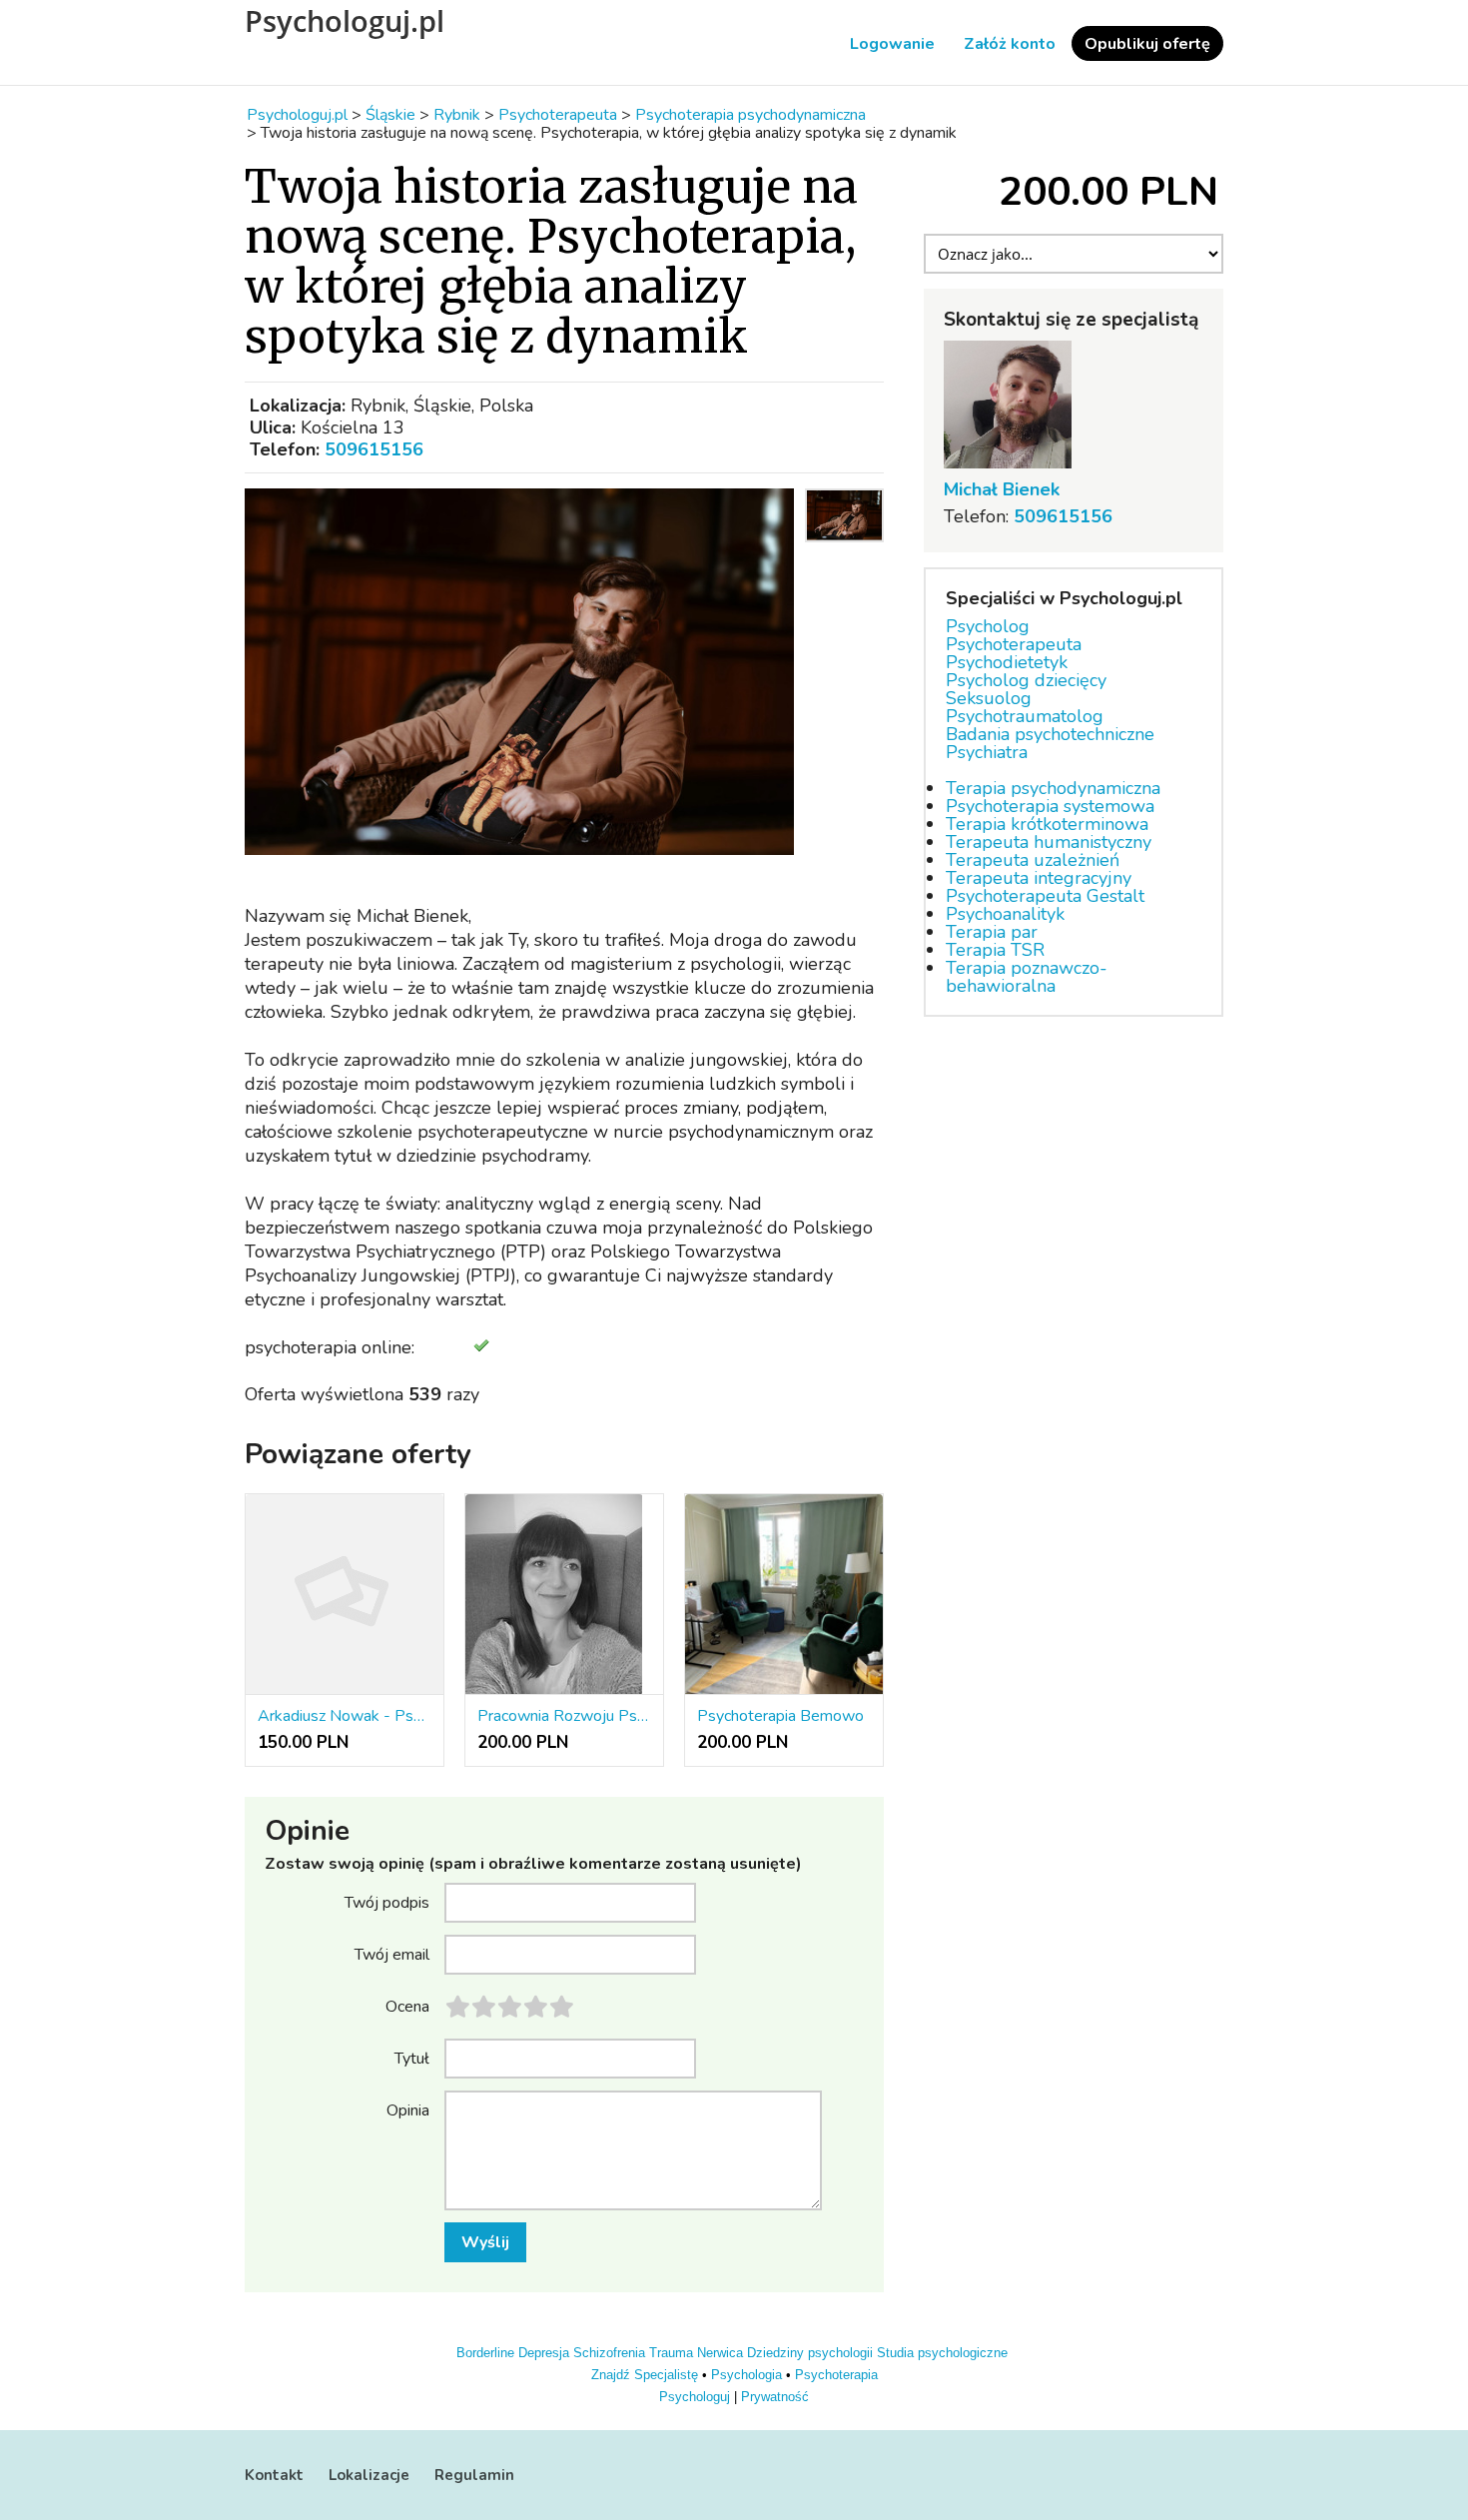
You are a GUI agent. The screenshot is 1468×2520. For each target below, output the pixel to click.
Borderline (485, 2353)
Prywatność (775, 2397)
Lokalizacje (369, 2475)
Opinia (408, 2109)
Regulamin (474, 2475)
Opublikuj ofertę (1147, 44)
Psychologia (746, 2375)
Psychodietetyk (1007, 662)
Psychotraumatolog (1025, 716)
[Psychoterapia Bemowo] (784, 1595)
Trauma (671, 2353)
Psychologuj (695, 2397)
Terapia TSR (995, 950)
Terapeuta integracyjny (1039, 878)
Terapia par (992, 932)
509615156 (374, 449)
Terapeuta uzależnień (1033, 860)
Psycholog (988, 626)
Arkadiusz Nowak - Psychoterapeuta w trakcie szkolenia (345, 1716)
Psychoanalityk (1005, 914)
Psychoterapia (836, 2375)
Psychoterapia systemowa (1050, 806)
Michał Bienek (1002, 489)
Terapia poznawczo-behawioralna (1027, 977)
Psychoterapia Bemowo (780, 1716)
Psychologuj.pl (345, 21)
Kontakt (274, 2475)
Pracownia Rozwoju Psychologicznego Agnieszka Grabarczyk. (564, 1716)
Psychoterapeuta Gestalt (1045, 896)
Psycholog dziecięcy (1026, 680)
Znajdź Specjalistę (645, 2375)
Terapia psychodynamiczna (1053, 788)
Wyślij (485, 2242)
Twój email (392, 1954)
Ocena (407, 2006)
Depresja (544, 2353)
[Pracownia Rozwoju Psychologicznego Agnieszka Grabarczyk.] (564, 1595)
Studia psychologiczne (942, 2353)
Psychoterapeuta (1014, 644)
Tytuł (412, 2058)
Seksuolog (989, 698)
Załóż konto (1010, 44)
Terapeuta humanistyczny (1049, 842)
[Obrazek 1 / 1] (519, 672)
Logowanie (892, 44)
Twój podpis (387, 1902)
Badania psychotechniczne (1050, 734)
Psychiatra (987, 752)
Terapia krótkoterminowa (1047, 824)
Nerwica (720, 2353)
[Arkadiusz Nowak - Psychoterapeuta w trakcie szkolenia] (345, 1595)
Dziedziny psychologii (810, 2353)
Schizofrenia (609, 2353)
